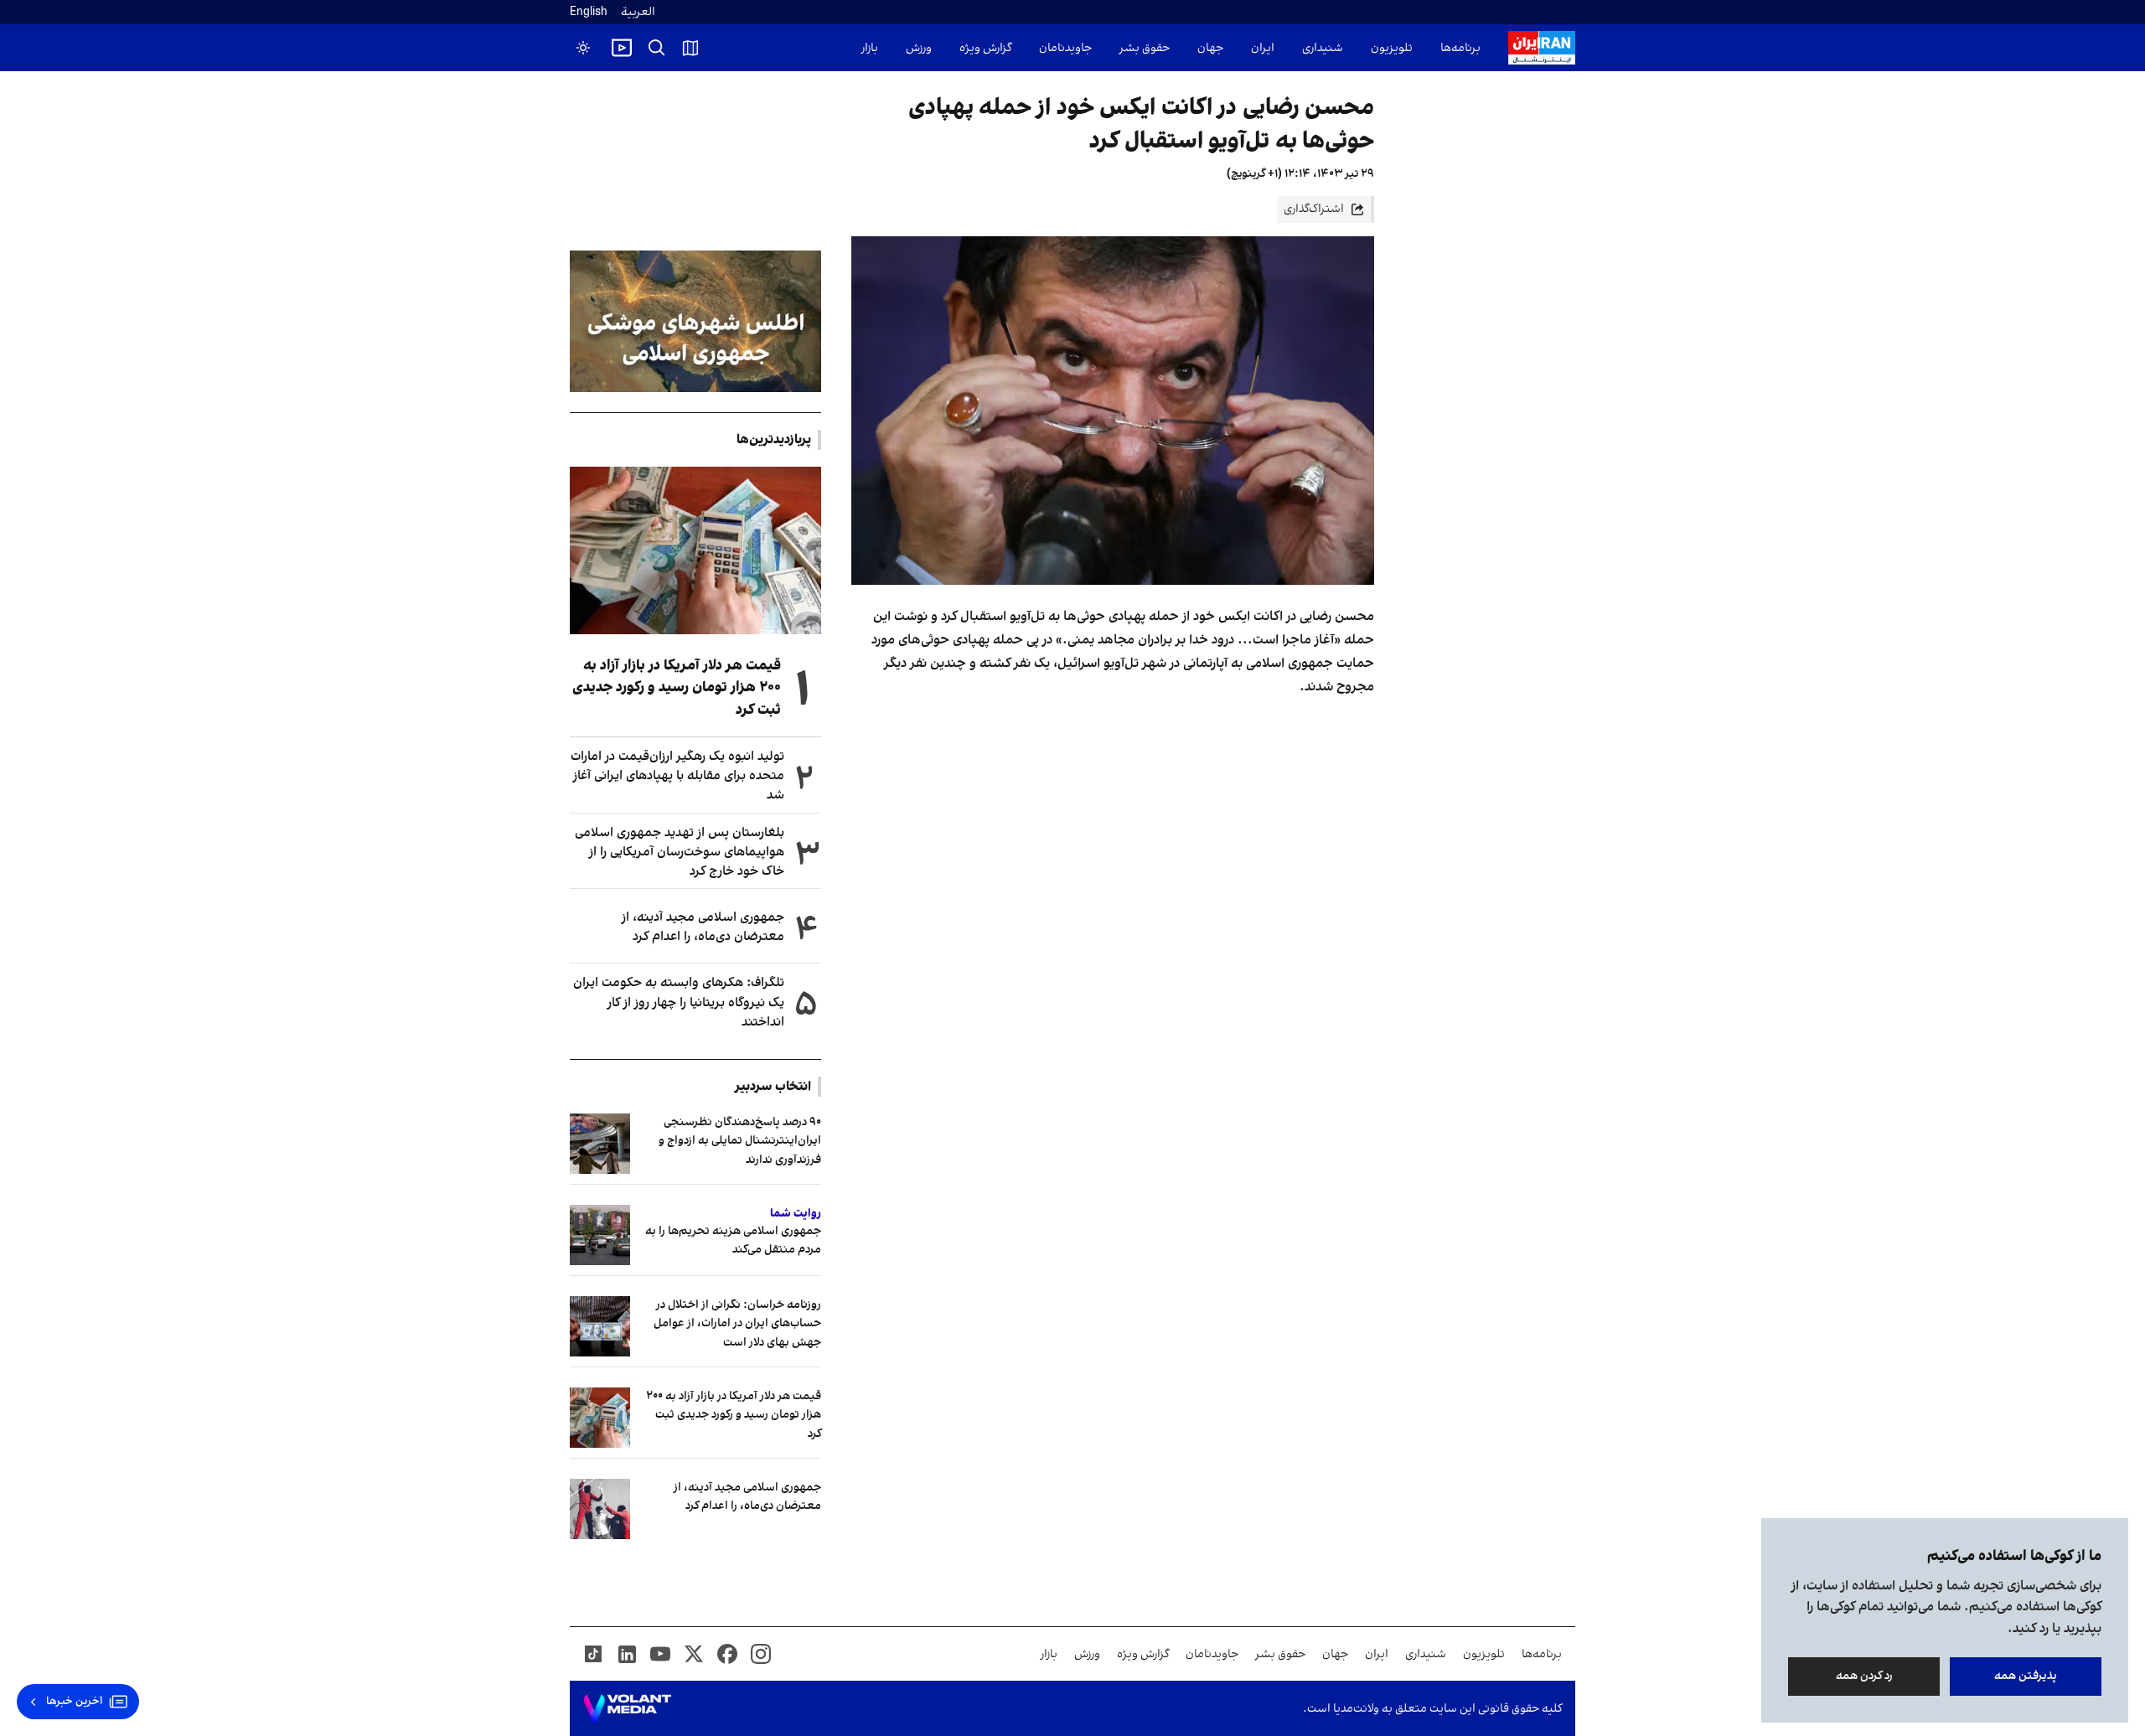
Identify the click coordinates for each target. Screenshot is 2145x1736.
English (589, 12)
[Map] (690, 48)
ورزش (919, 48)
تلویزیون (1392, 48)
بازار (870, 48)
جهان (1210, 48)
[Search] (657, 48)
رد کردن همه (1864, 1676)
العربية (638, 12)
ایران (1263, 48)
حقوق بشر (1145, 48)
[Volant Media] (627, 1708)
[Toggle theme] (583, 48)
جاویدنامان (1065, 48)
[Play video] (622, 48)
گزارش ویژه (985, 48)
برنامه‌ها (1460, 48)
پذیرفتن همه (2026, 1676)
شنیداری (1323, 48)
